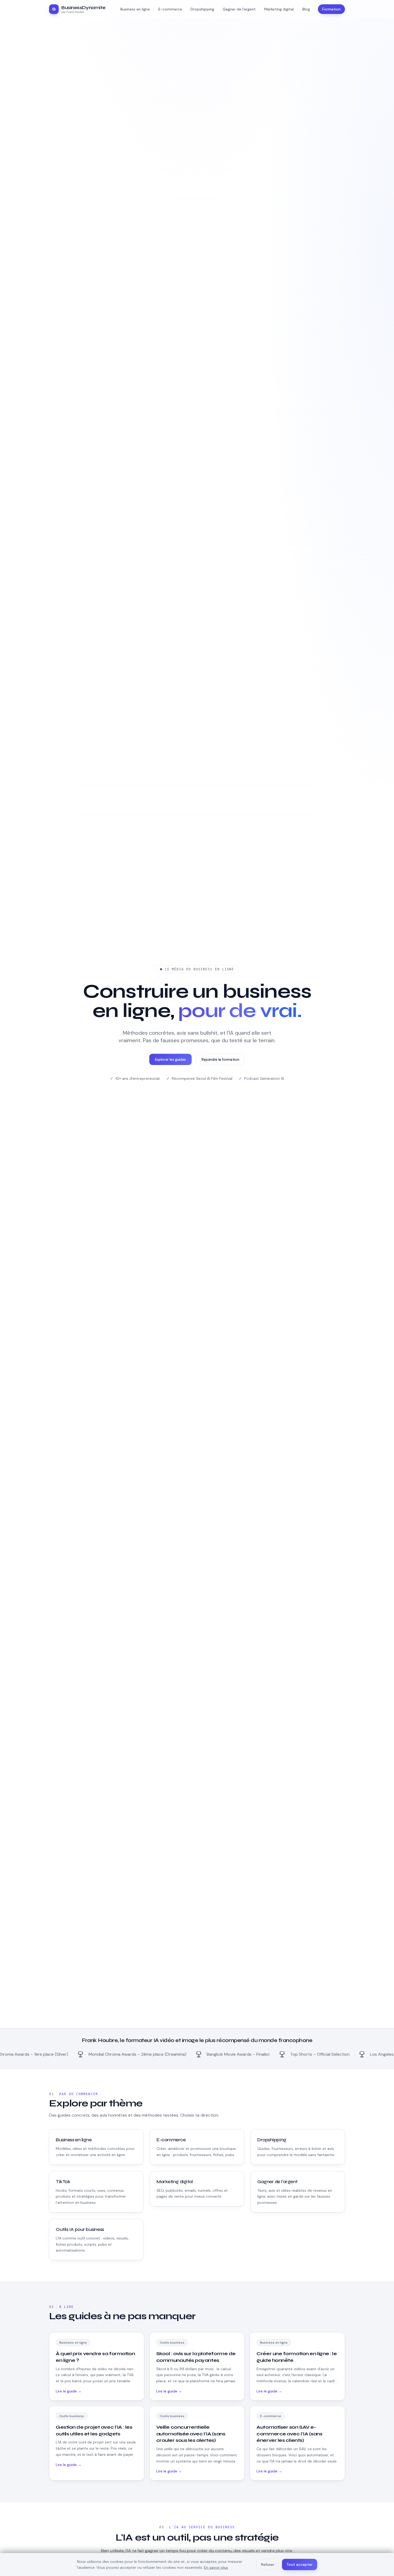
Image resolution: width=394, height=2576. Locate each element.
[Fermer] (245, 1260)
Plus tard (197, 1359)
